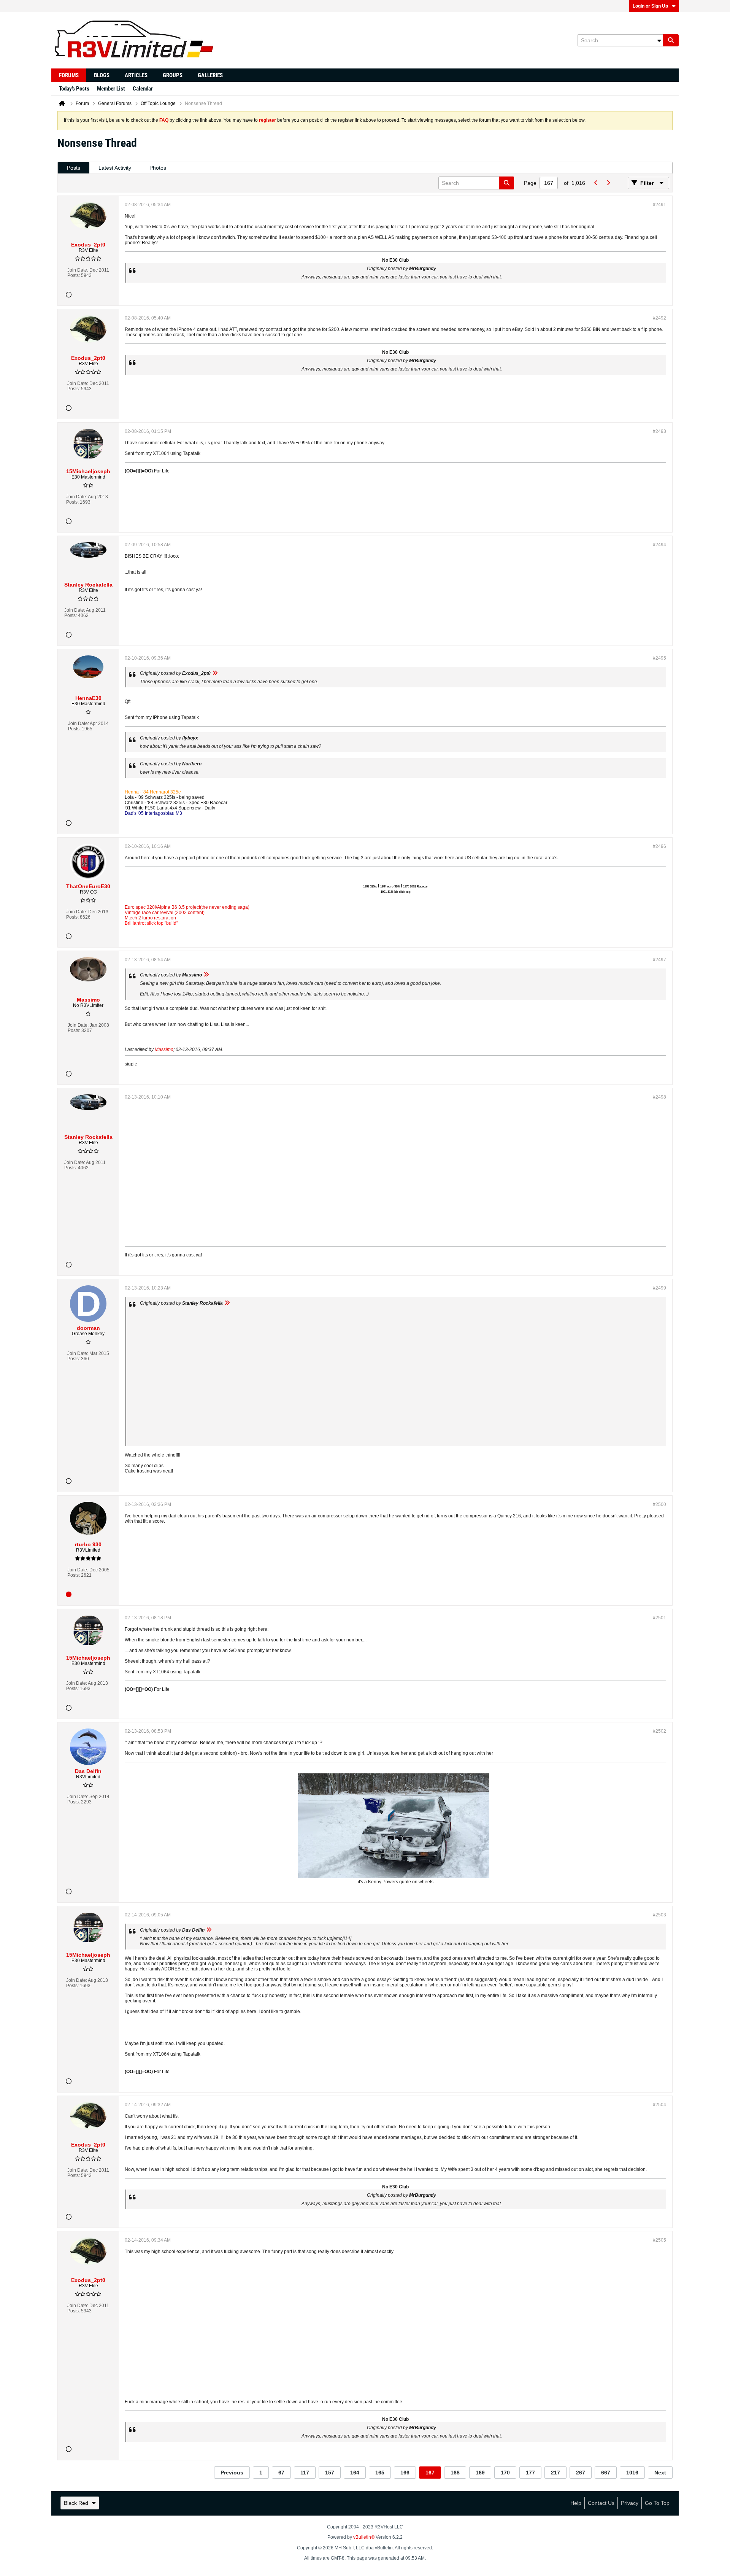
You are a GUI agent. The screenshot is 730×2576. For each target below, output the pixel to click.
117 (305, 2473)
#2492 (659, 318)
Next (660, 2473)
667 (606, 2473)
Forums (69, 75)
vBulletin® (364, 2537)
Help (576, 2503)
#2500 (659, 1504)
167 (430, 2473)
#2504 (659, 2105)
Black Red (76, 2503)
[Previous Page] (596, 183)
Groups (173, 75)
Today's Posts (74, 89)
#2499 (659, 1288)
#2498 (659, 1097)
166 (405, 2473)
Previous (232, 2473)
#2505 (659, 2240)
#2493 (659, 431)
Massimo (164, 1049)
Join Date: (78, 270)
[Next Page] (608, 183)
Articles (136, 75)
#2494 (659, 545)
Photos (158, 168)
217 (555, 2473)
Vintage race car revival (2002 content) (165, 913)
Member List (111, 89)
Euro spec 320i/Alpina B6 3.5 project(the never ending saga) (187, 907)
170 (505, 2473)
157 (330, 2473)
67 (281, 2473)
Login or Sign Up (650, 6)
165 (380, 2473)
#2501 (659, 1618)
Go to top (657, 2503)
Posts (74, 168)
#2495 (659, 658)
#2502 (659, 1731)
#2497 (659, 960)
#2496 (659, 846)
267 (581, 2473)
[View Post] (215, 673)
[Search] (671, 40)
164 (355, 2473)
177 (530, 2473)
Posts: (74, 275)
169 (480, 2473)
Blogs (102, 75)
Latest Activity (115, 168)
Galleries (210, 75)
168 (455, 2473)
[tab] (74, 168)
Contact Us (601, 2503)
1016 (632, 2473)
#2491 (659, 205)
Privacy (630, 2503)
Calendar (143, 89)
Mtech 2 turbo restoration (150, 918)
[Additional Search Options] (659, 40)
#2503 (659, 1915)
